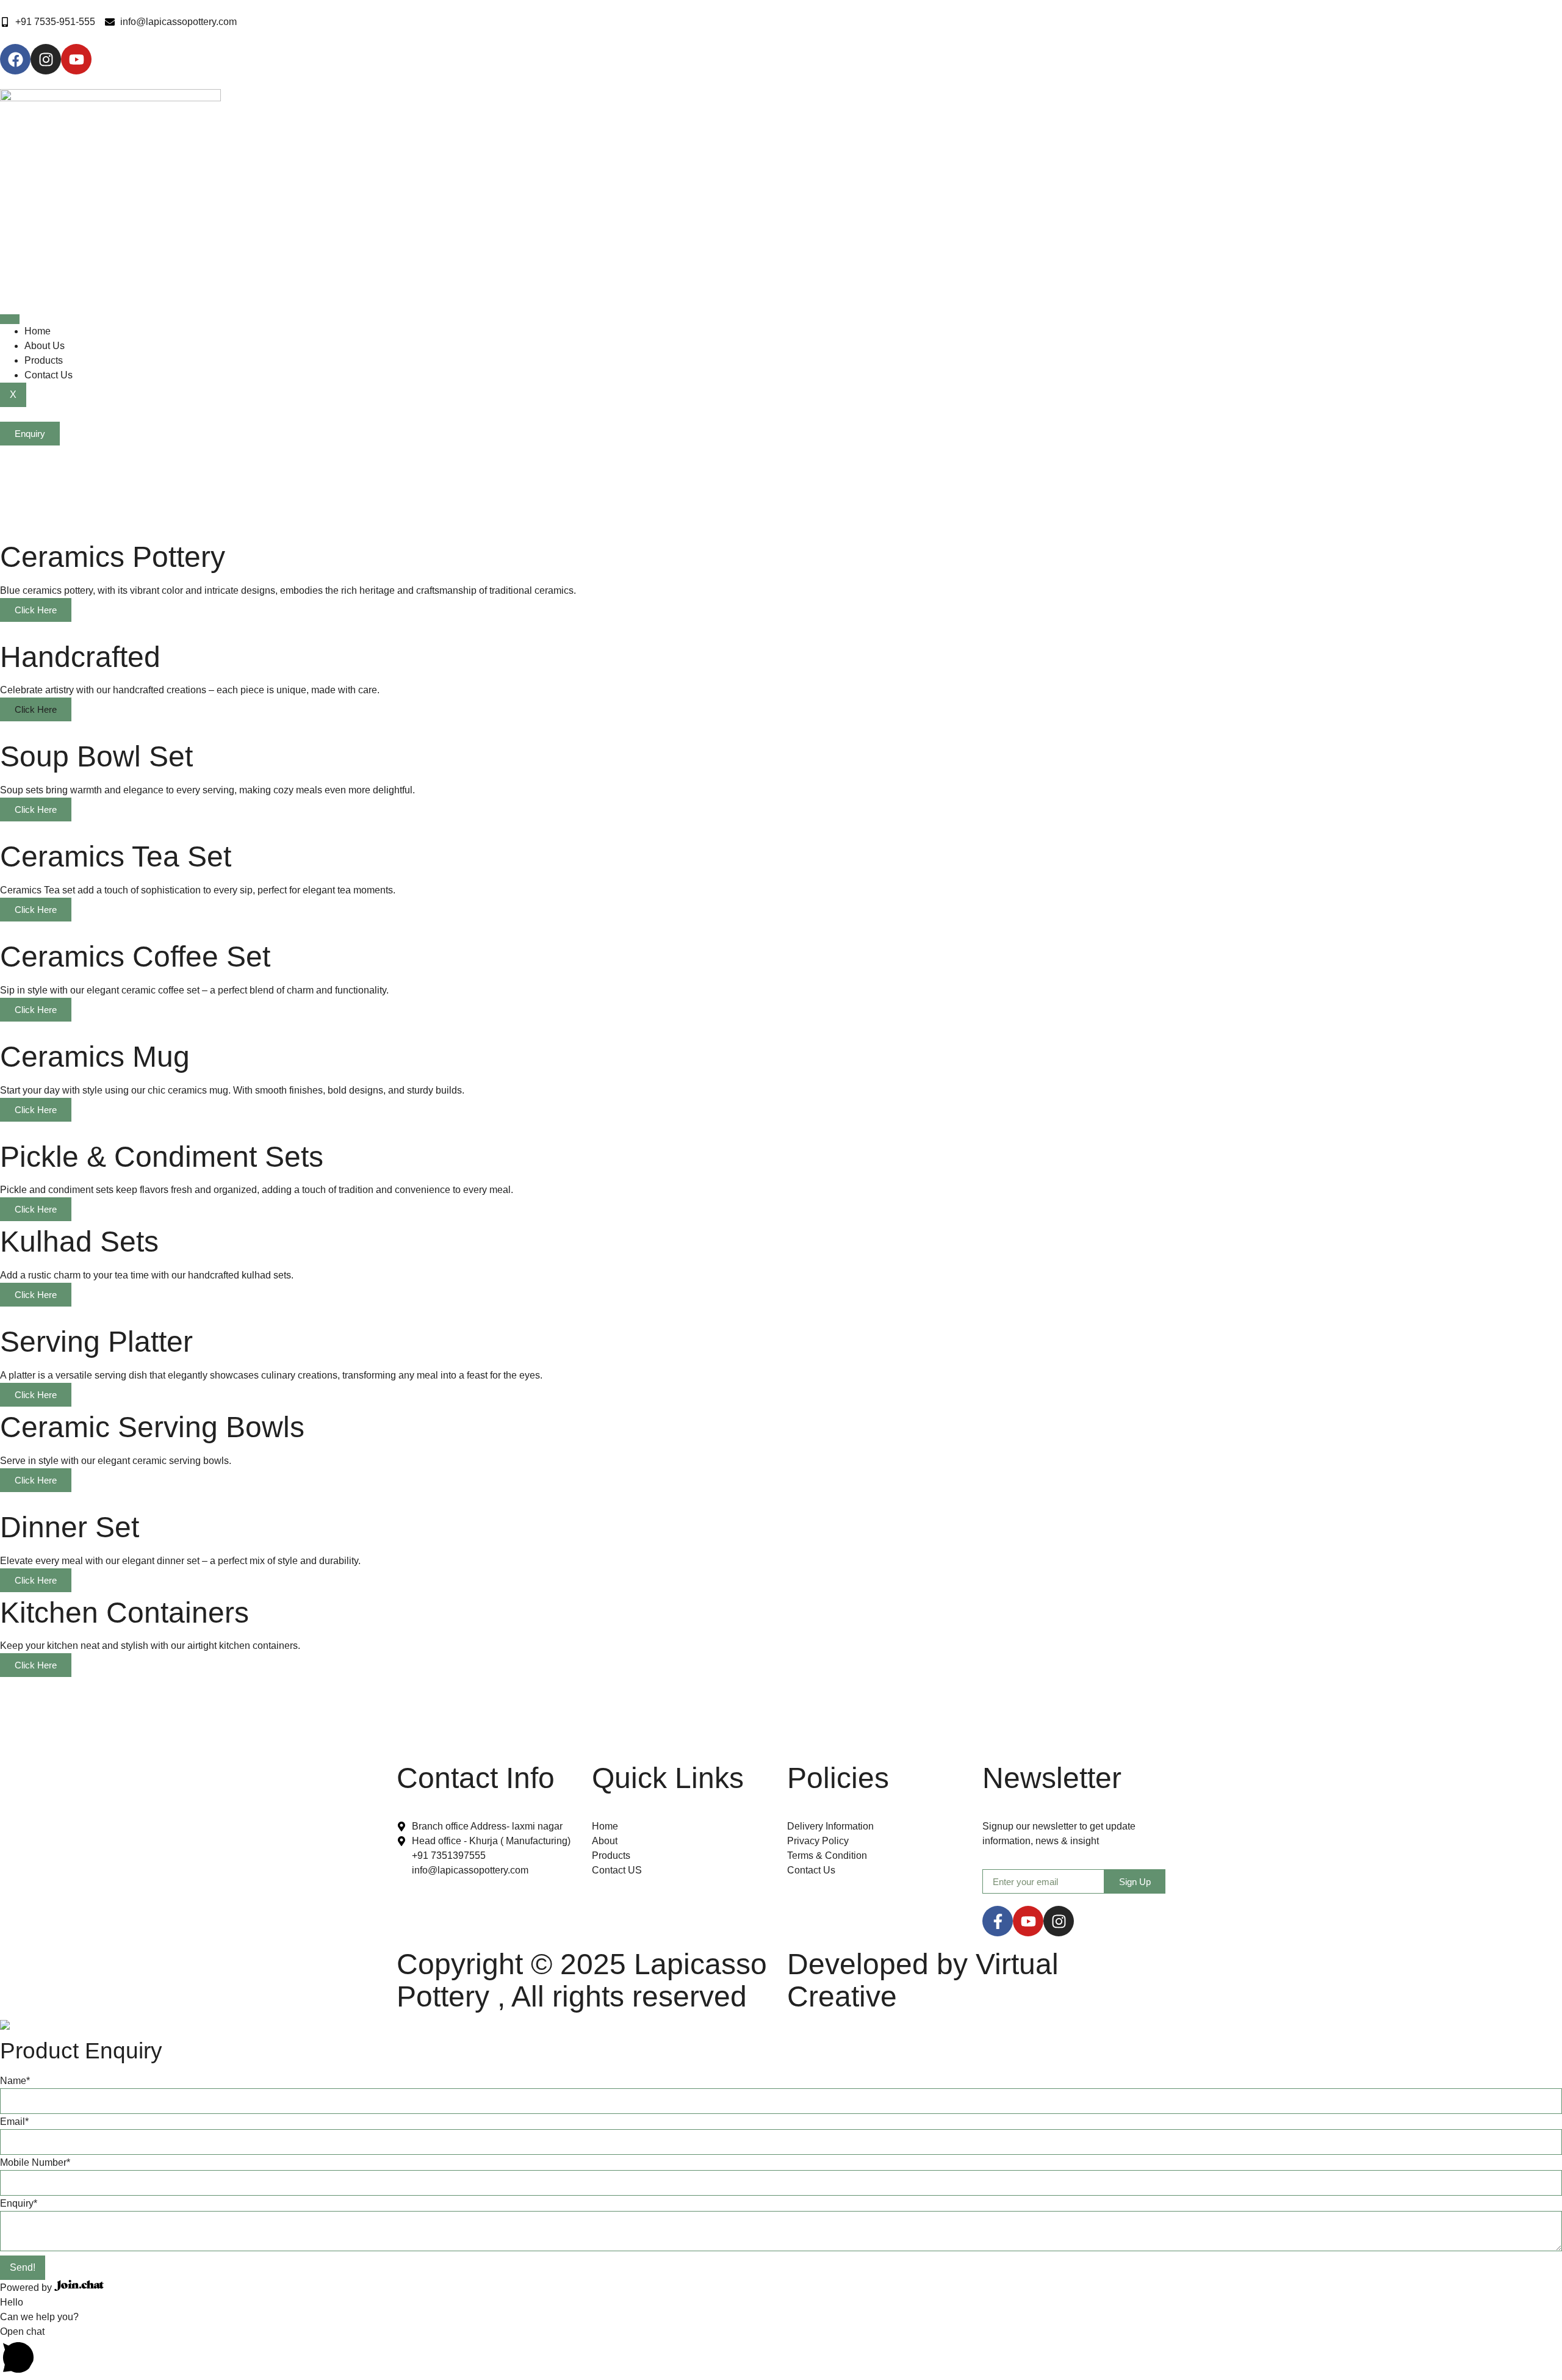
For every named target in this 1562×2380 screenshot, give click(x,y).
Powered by (27, 2288)
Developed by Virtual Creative (923, 1980)
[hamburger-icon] (10, 319)
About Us (45, 346)
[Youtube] (1028, 1921)
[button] (781, 2352)
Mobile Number (35, 2162)
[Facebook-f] (998, 1921)
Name (15, 2081)
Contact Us (49, 375)
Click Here (36, 610)
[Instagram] (1059, 1921)
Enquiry (19, 2203)
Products (44, 360)
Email (14, 2122)
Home (38, 331)
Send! (23, 2267)
